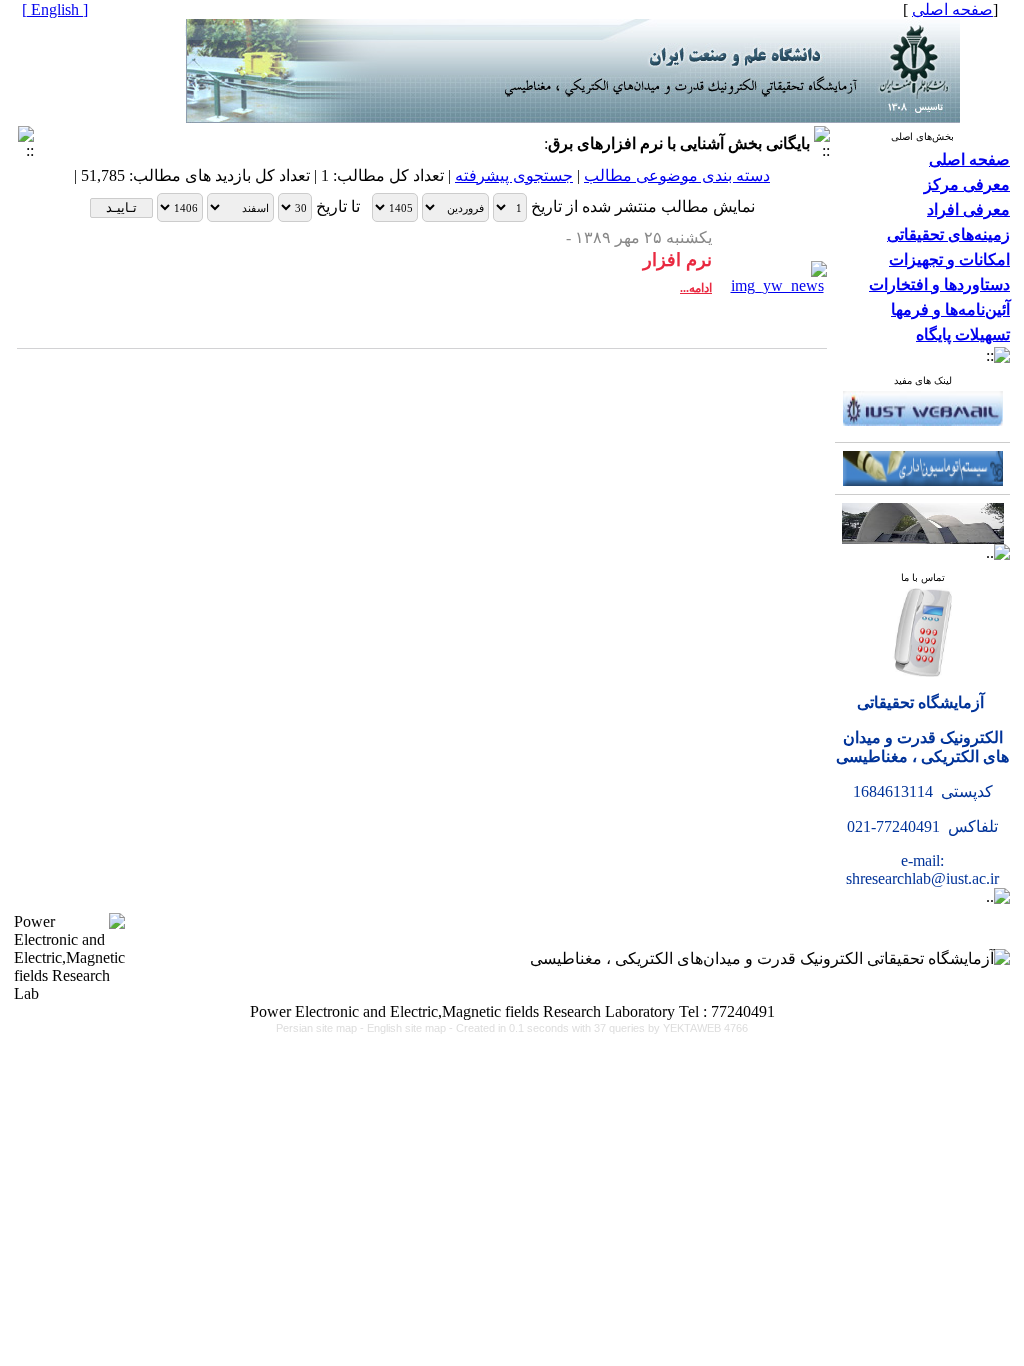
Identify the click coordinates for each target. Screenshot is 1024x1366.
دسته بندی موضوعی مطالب (677, 175)
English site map (408, 1028)
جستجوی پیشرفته (514, 175)
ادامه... (696, 288)
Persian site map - (321, 1028)
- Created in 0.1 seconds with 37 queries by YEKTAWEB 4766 (598, 1028)
